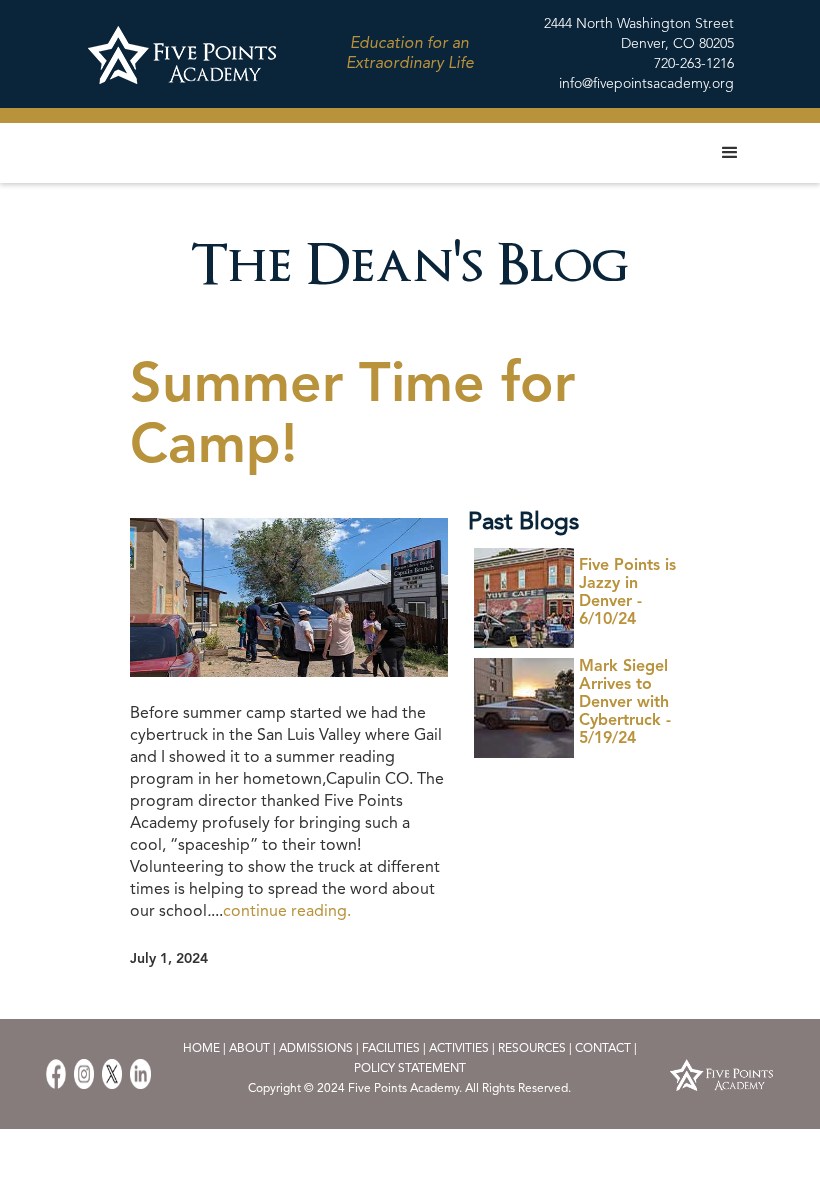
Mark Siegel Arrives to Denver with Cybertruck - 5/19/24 (625, 703)
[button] (730, 153)
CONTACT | (606, 1049)
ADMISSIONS (316, 1049)
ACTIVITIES (459, 1049)
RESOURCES (532, 1049)
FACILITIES (391, 1049)
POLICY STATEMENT (410, 1069)
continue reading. (287, 912)
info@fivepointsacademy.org (646, 84)
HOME (201, 1049)
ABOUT (251, 1049)
